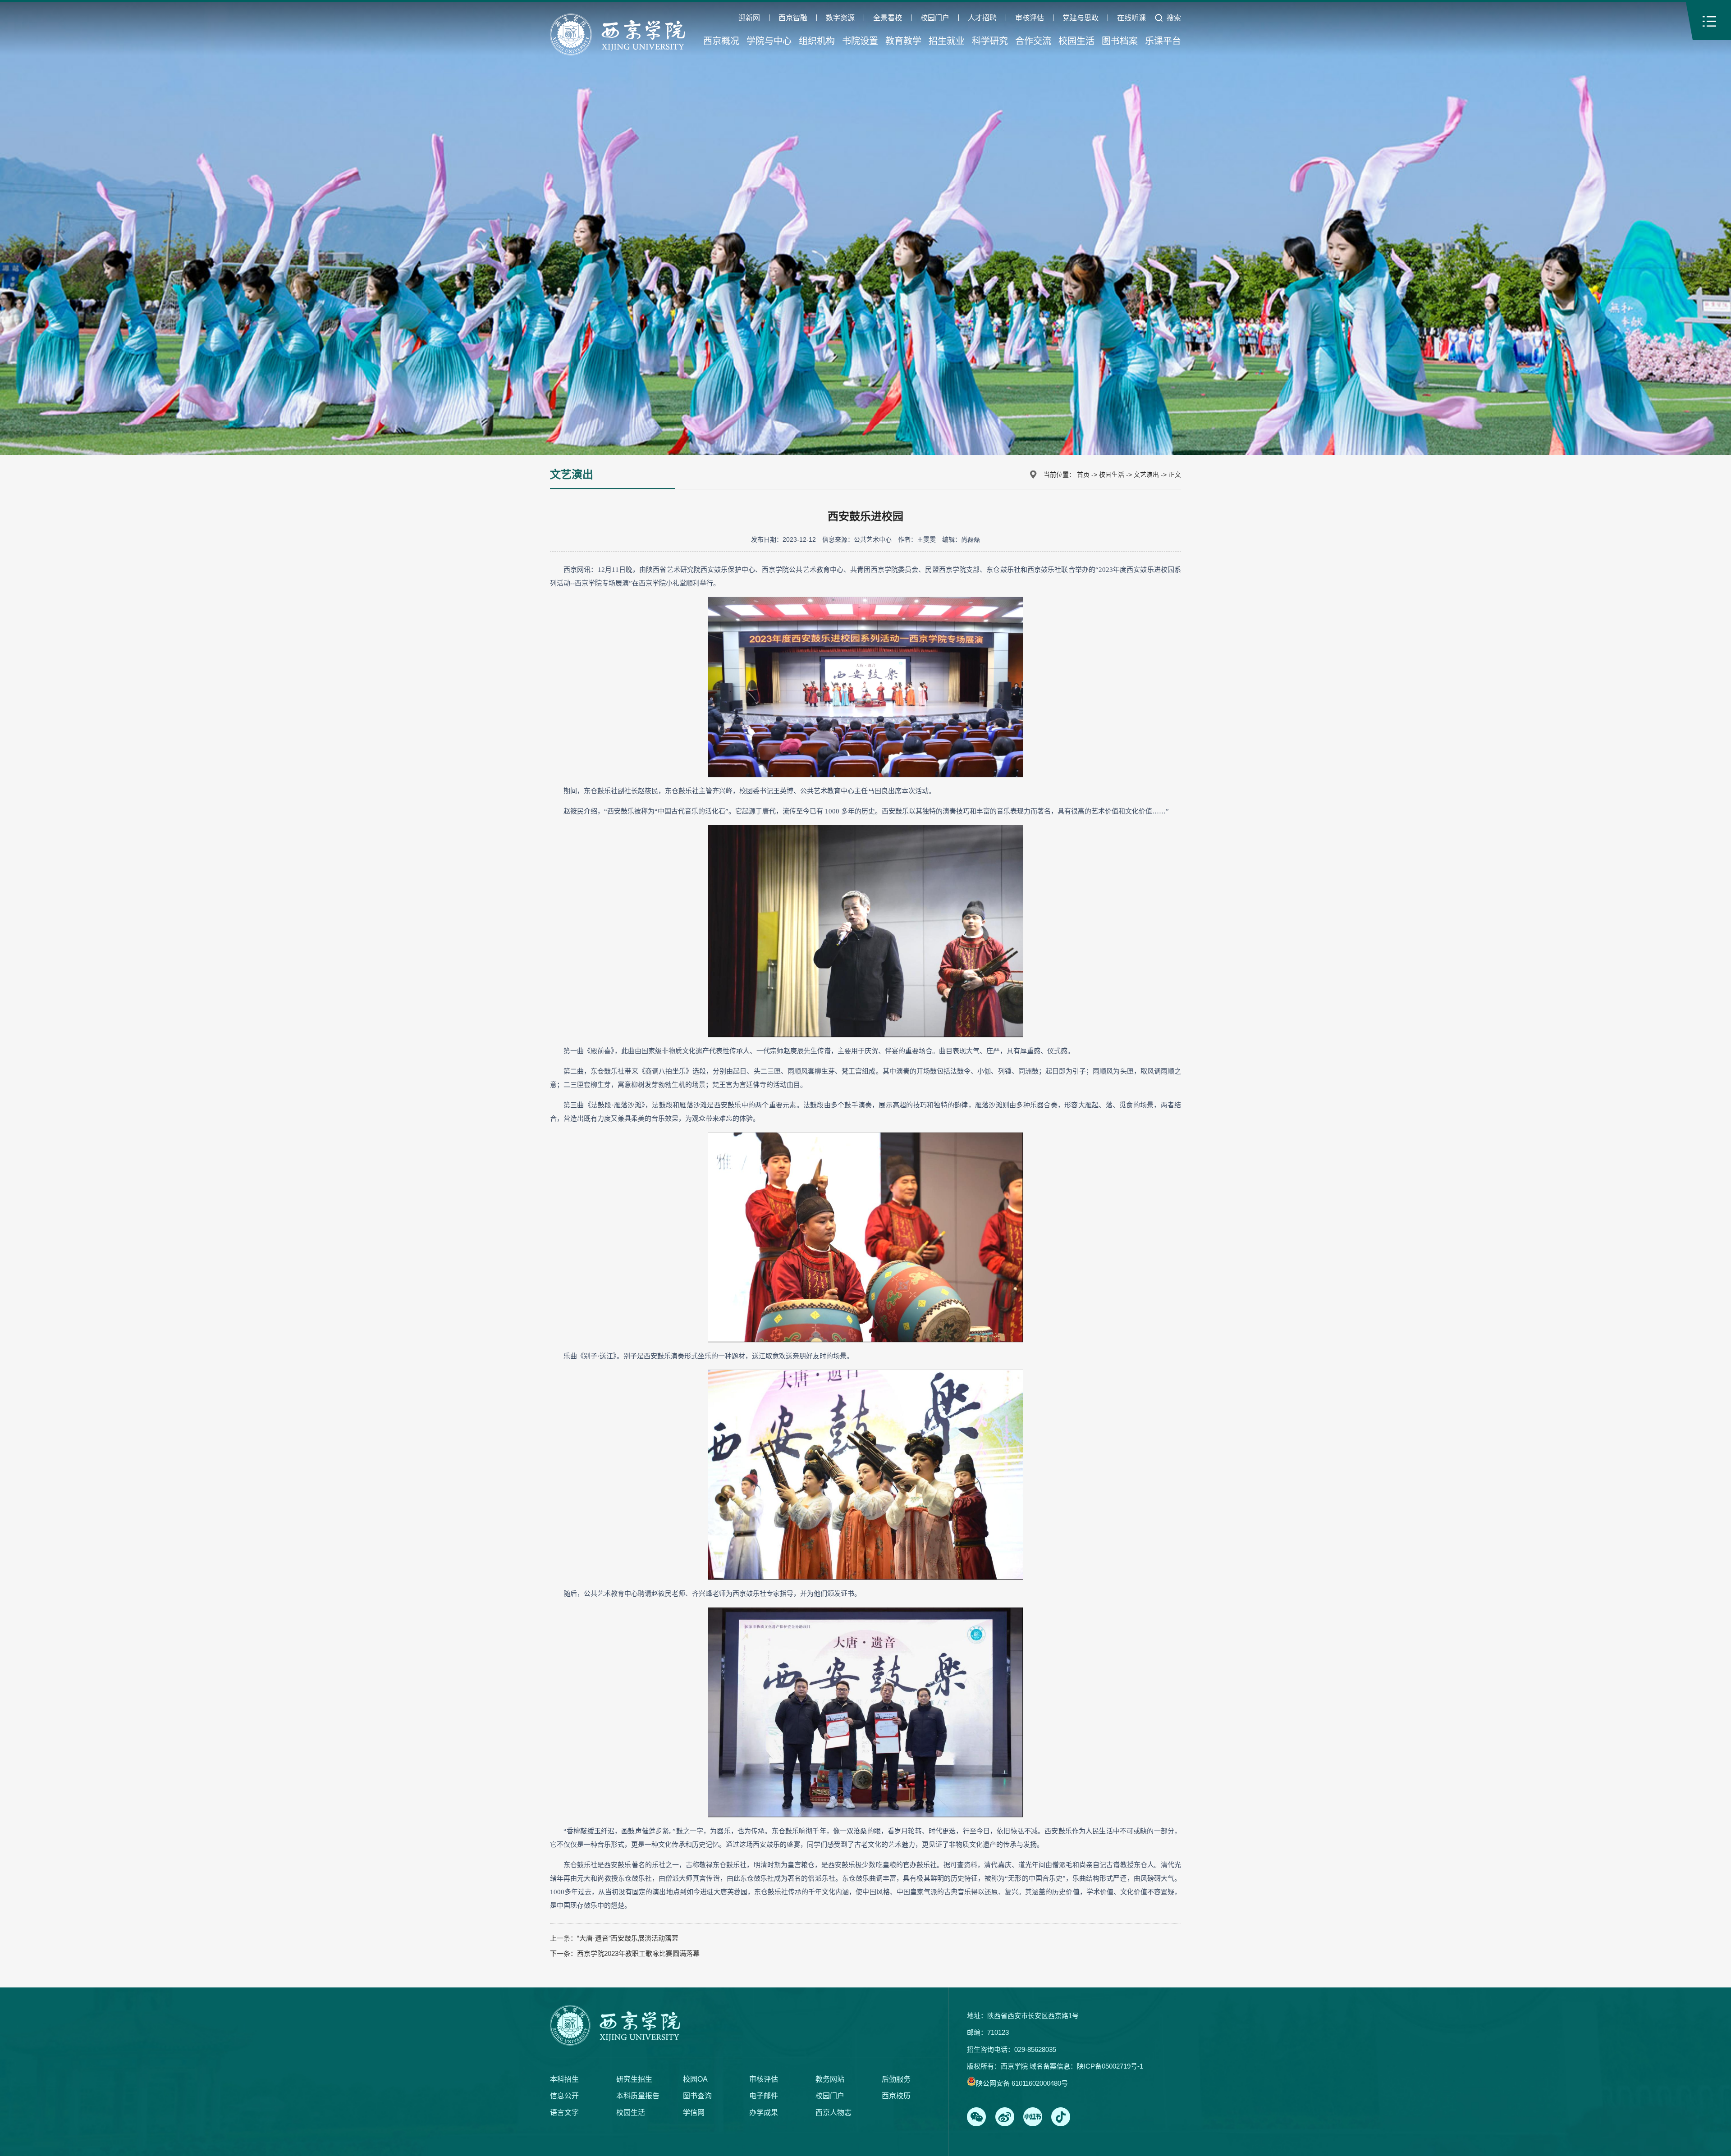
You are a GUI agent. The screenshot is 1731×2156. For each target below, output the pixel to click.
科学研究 (990, 41)
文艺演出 (1146, 475)
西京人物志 (833, 2113)
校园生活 (1076, 41)
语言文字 (564, 2113)
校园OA (695, 2079)
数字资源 (840, 18)
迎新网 (749, 18)
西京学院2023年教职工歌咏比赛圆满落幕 (638, 1953)
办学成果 (764, 2113)
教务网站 (830, 2079)
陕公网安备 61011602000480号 (1022, 2083)
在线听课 (1131, 18)
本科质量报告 (638, 2096)
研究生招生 (634, 2079)
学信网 (694, 2113)
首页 (1083, 475)
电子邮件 (764, 2096)
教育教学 (903, 41)
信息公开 (564, 2096)
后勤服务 (896, 2079)
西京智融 (793, 18)
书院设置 (860, 41)
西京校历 (896, 2096)
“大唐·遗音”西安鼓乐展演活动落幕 (628, 1938)
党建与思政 (1081, 18)
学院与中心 (769, 41)
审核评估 (1030, 18)
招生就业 (947, 41)
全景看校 (888, 18)
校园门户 (935, 18)
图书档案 (1120, 41)
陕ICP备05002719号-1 (1110, 2066)
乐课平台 (1163, 41)
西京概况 (721, 41)
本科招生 (564, 2079)
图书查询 (697, 2096)
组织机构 (817, 41)
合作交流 (1033, 41)
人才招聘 (982, 18)
